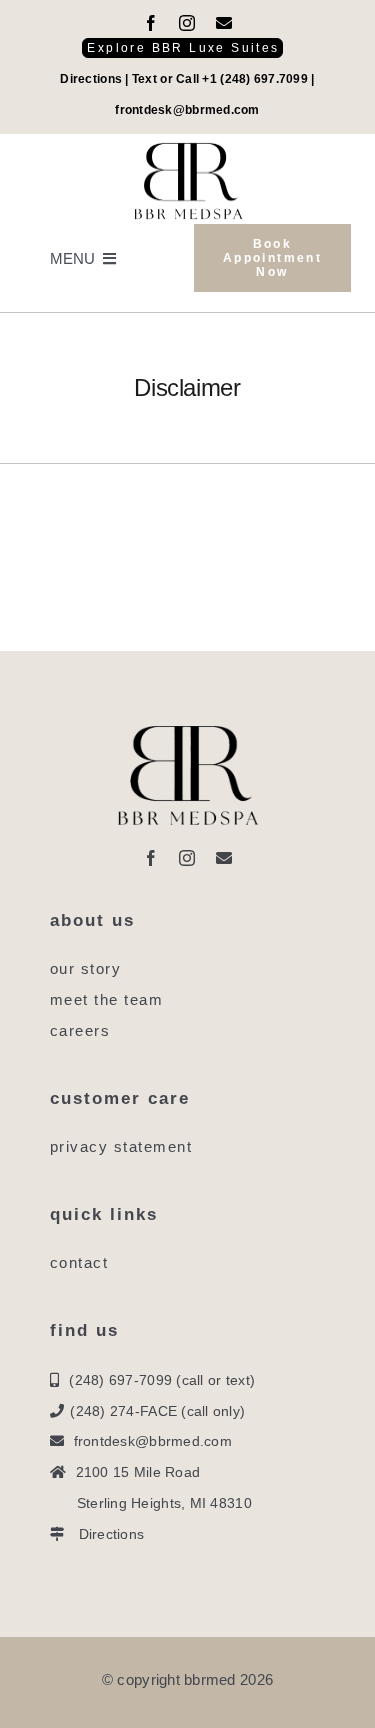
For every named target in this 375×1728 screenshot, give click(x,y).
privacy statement (121, 1146)
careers (80, 1030)
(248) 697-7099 (120, 1380)
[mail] (224, 23)
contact (79, 1262)
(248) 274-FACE (123, 1411)
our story (86, 968)
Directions (91, 79)
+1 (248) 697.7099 (255, 79)
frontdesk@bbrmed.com (187, 110)
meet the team (107, 999)
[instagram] (187, 23)
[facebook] (151, 23)
